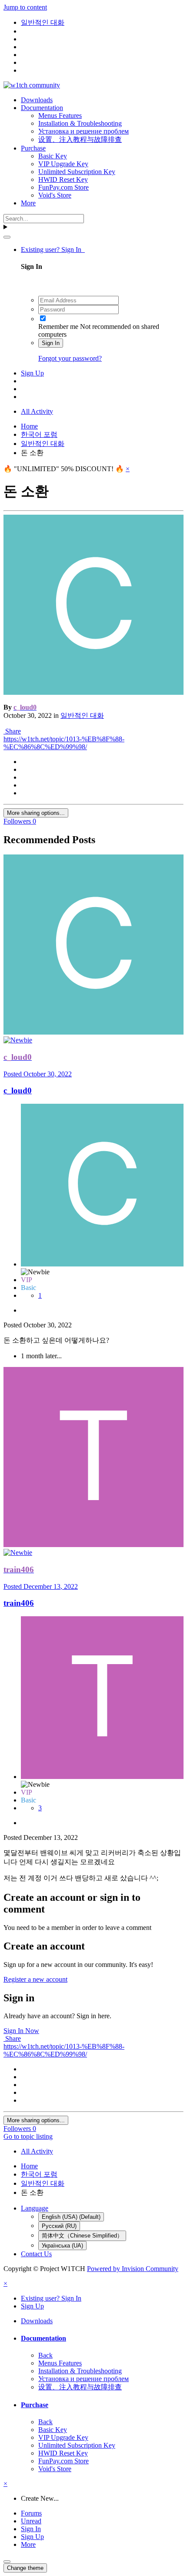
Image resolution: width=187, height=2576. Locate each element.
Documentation (42, 108)
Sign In (51, 343)
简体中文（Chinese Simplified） (82, 2236)
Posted (38, 1074)
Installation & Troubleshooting (80, 123)
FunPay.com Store (63, 187)
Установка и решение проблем (83, 131)
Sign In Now (21, 2031)
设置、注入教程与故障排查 (80, 139)
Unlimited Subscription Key (77, 172)
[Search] (7, 237)
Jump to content (25, 7)
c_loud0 (18, 1090)
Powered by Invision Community (133, 2269)
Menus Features (60, 116)
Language (35, 2208)
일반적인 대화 (82, 715)
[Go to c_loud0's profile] (93, 692)
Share (12, 731)
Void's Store (55, 195)
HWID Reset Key (63, 179)
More (28, 203)
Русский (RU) (59, 2226)
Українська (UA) (62, 2246)
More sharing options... (36, 813)
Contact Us (36, 2254)
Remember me (58, 327)
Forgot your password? (70, 358)
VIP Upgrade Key (63, 164)
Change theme (25, 2568)
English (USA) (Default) (71, 2217)
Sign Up (32, 373)
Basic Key (53, 156)
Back (45, 2355)
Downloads (37, 100)
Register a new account (35, 1979)
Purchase (33, 148)
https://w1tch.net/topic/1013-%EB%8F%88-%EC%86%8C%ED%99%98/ (64, 743)
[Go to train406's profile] (93, 1545)
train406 (19, 1603)
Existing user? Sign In (53, 250)
